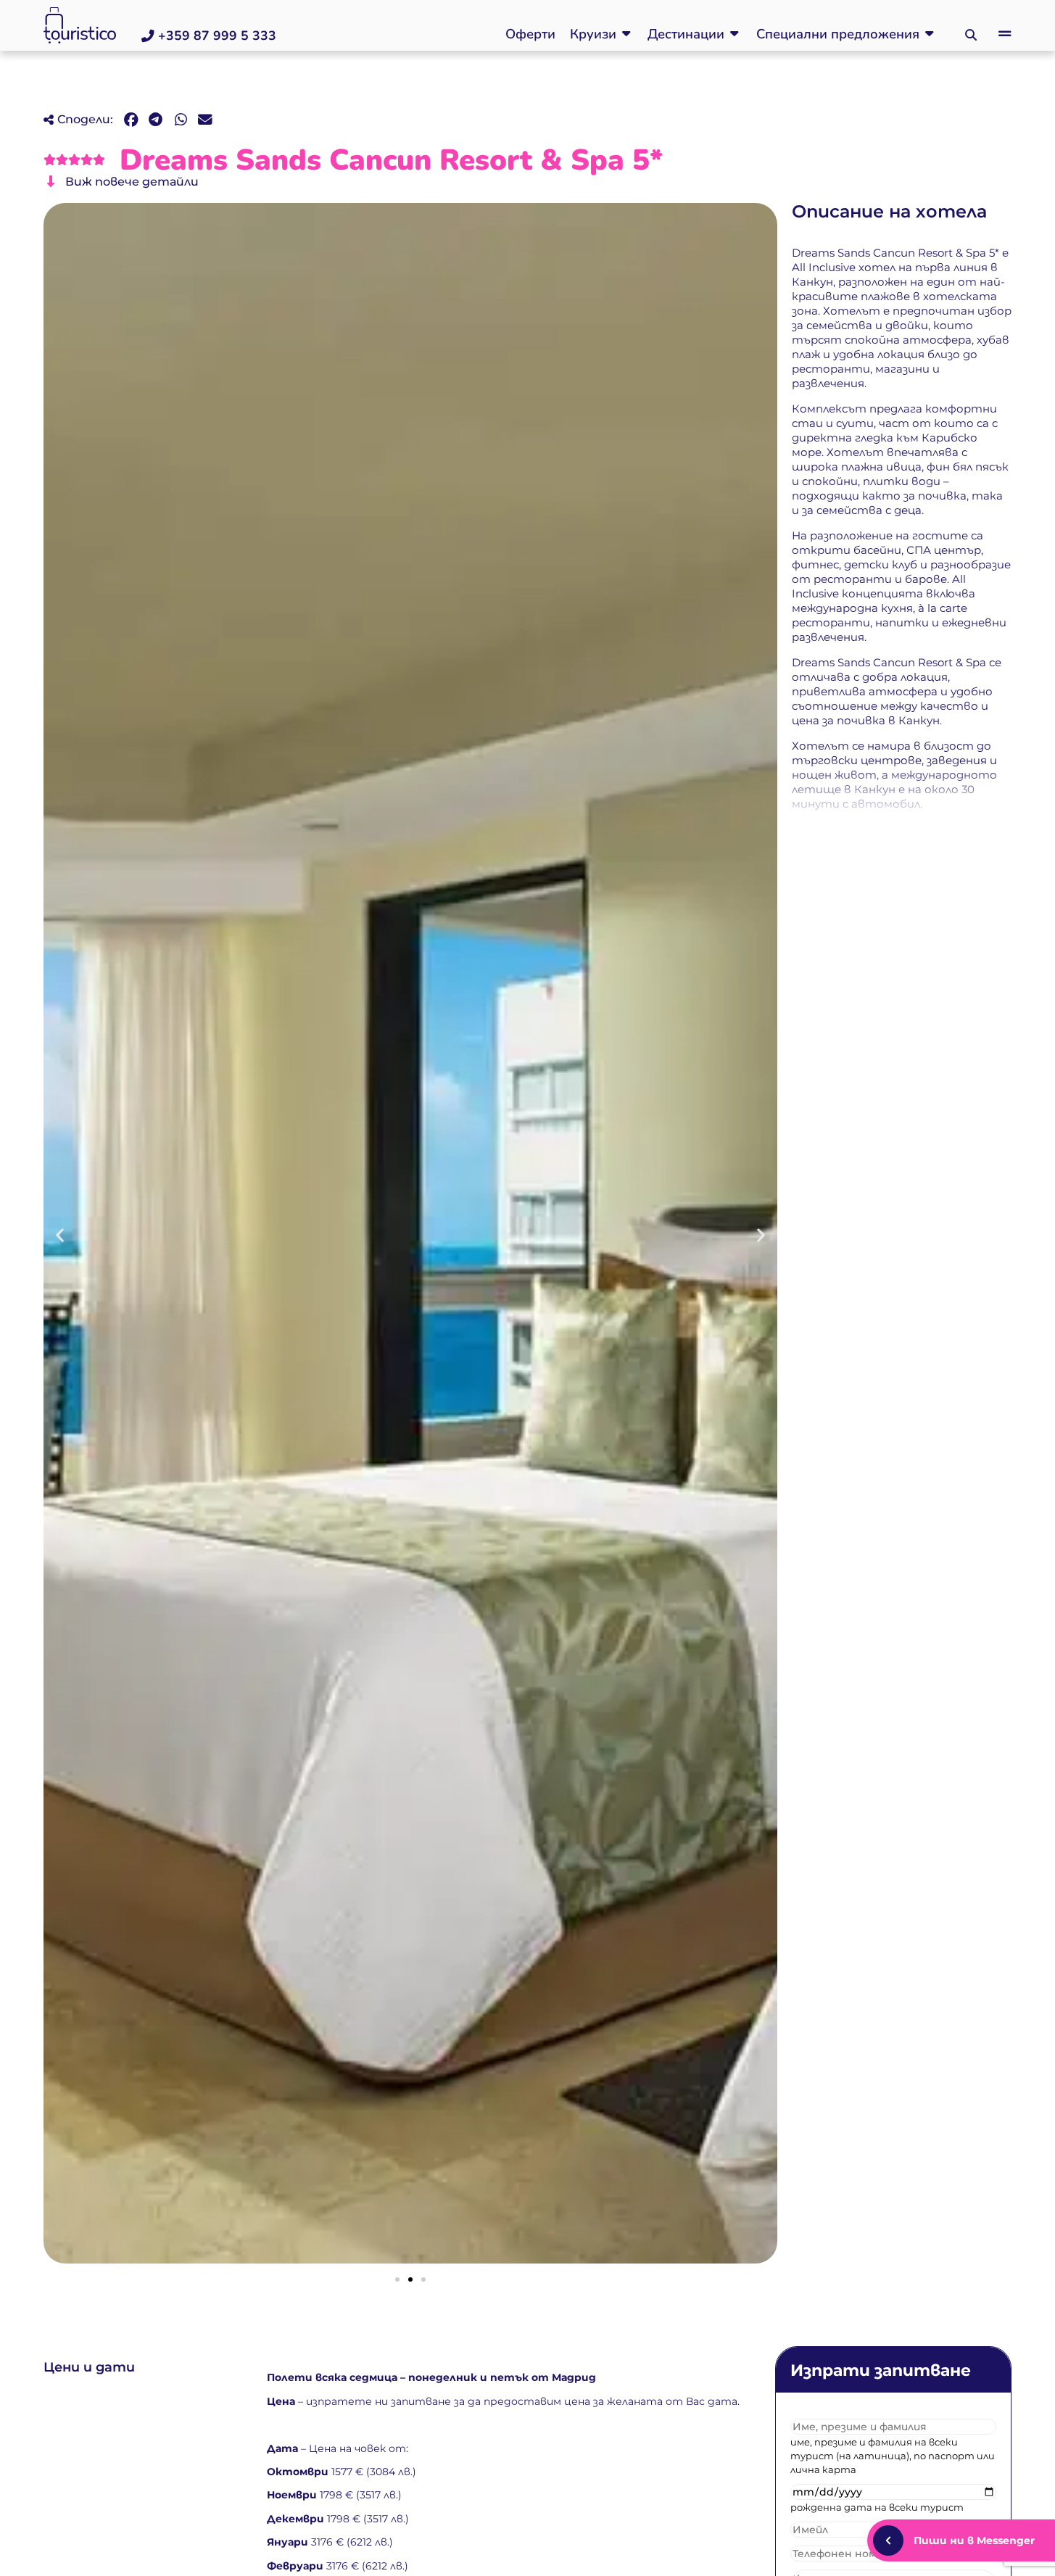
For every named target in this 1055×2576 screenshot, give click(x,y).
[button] (971, 36)
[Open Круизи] (626, 34)
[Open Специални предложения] (930, 34)
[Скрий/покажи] (888, 2540)
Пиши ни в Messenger (974, 2540)
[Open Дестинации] (735, 34)
